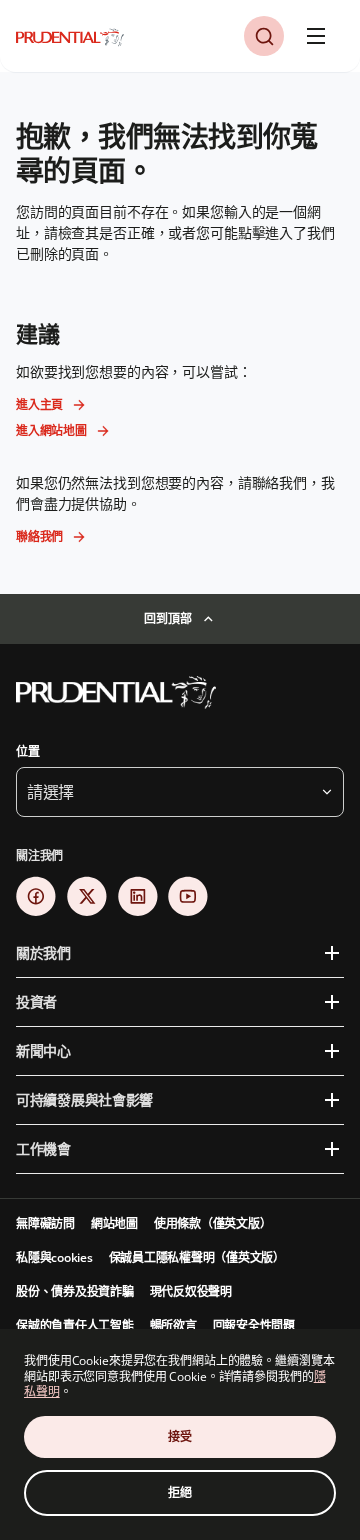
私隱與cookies (54, 1257)
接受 (180, 1436)
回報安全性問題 (254, 1325)
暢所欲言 (173, 1325)
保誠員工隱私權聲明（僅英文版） (197, 1257)
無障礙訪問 (45, 1223)
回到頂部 (167, 618)
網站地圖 (114, 1223)
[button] (264, 36)
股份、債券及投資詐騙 (75, 1291)
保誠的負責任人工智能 (75, 1325)
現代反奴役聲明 (191, 1291)
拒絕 (180, 1492)
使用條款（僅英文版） (213, 1223)
